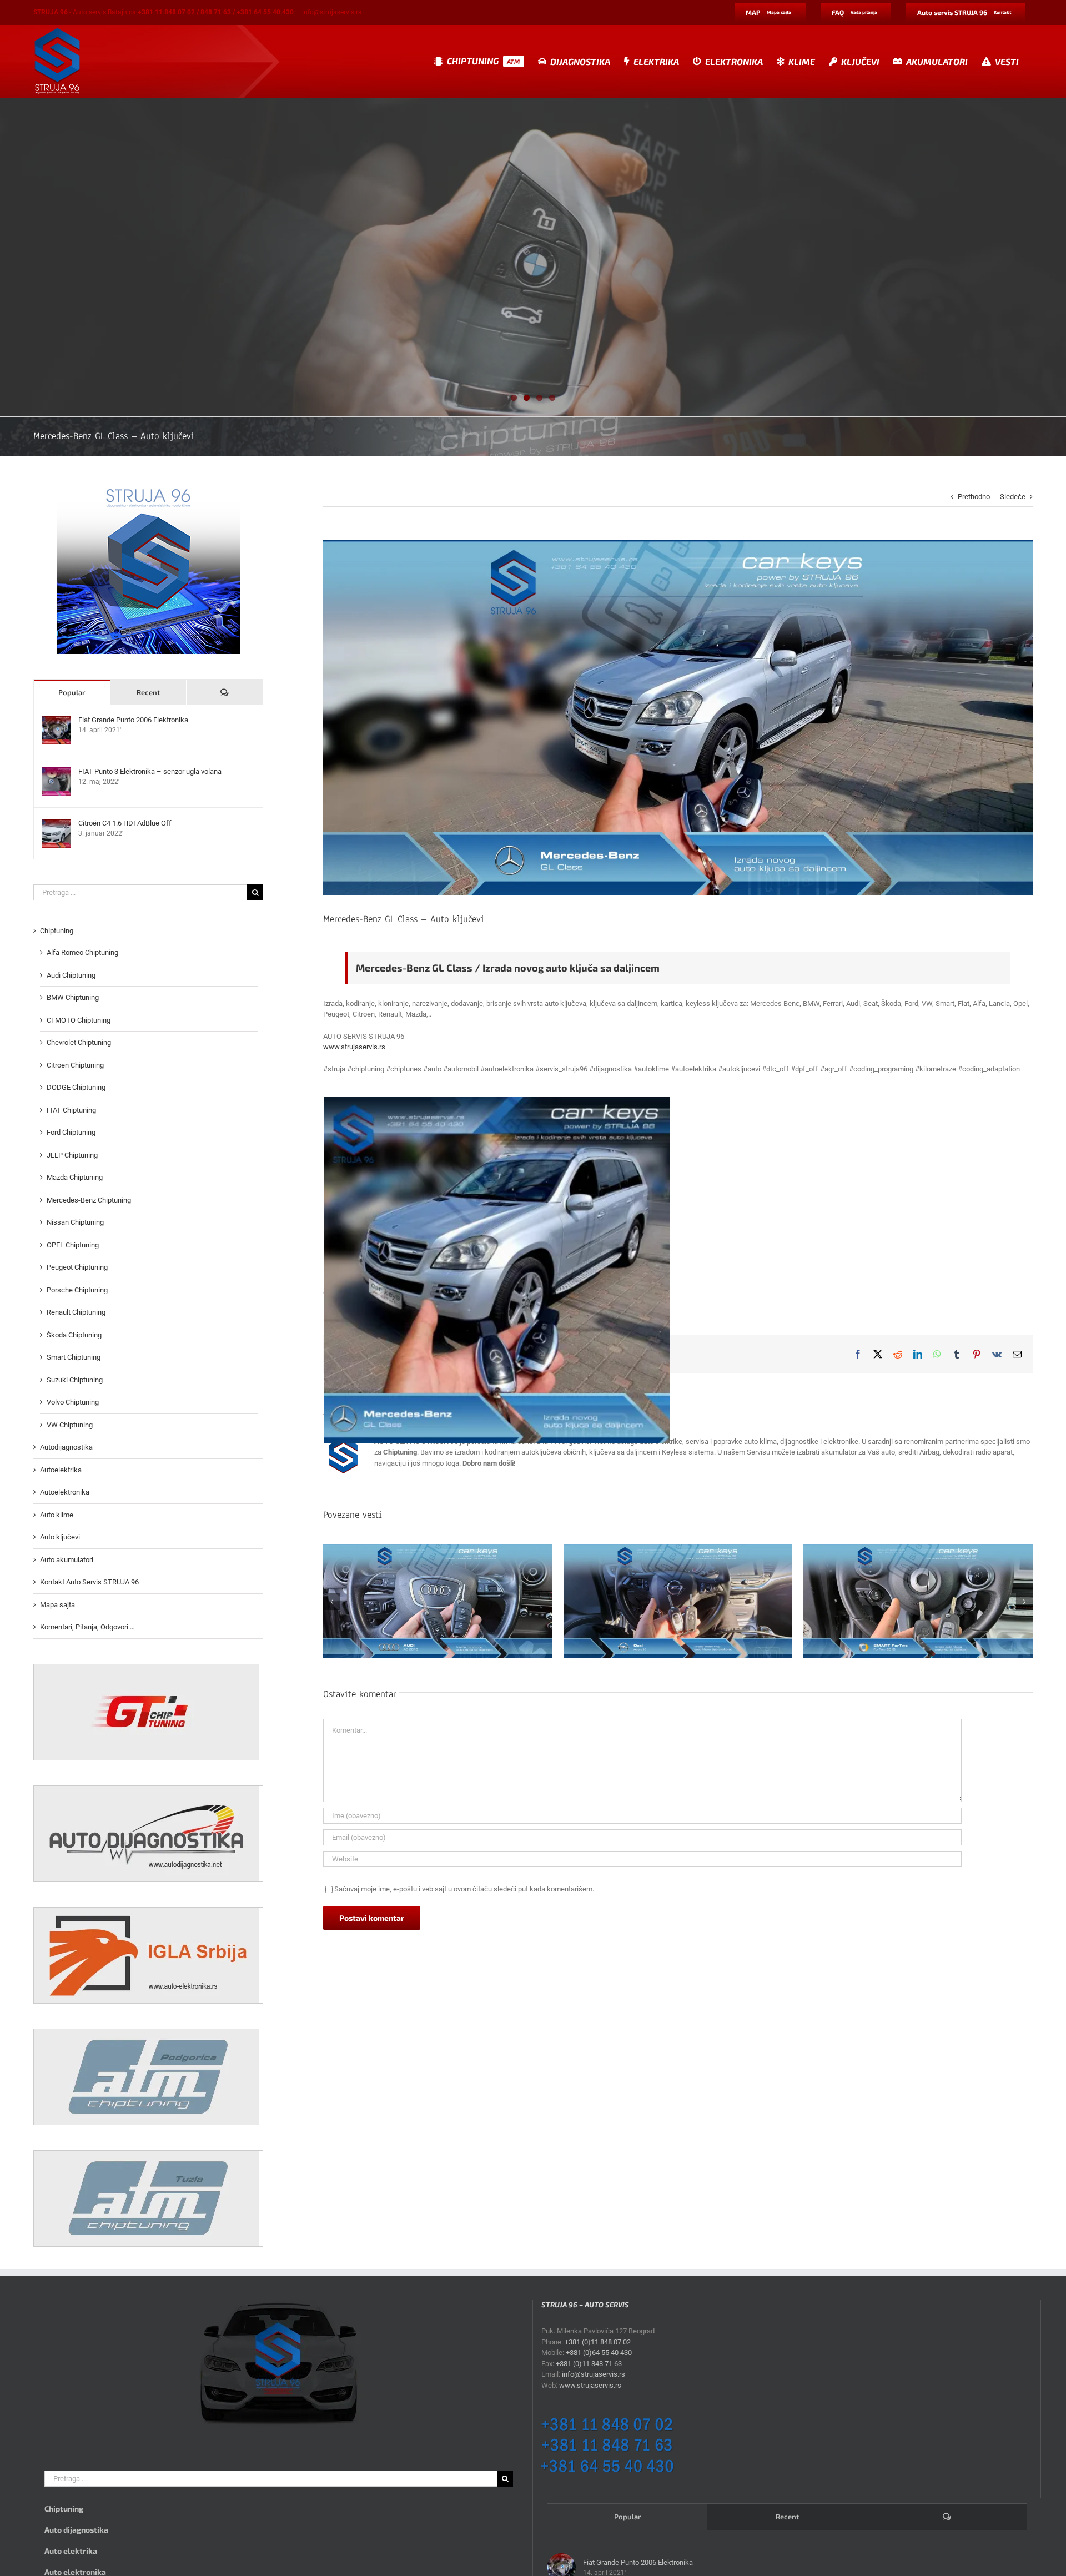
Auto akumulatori (67, 1560)
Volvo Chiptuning (73, 1402)
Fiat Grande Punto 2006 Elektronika (133, 720)
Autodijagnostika (66, 1447)
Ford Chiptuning (71, 1132)
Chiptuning (57, 931)
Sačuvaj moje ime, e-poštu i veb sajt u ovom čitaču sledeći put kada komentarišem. (464, 1889)
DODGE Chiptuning (76, 1087)
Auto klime (57, 1515)
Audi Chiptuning (71, 975)
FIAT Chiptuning (71, 1110)
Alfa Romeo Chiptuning (82, 952)
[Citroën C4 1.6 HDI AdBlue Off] (57, 824)
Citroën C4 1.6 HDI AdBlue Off (125, 823)
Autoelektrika (61, 1470)
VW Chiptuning (70, 1425)
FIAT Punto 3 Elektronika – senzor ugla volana (150, 771)
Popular (72, 692)
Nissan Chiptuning (75, 1222)
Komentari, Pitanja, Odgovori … (87, 1627)
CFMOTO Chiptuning (79, 1020)
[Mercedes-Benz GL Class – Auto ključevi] (497, 1270)
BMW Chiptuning (73, 997)
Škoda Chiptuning (74, 1335)
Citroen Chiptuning (75, 1065)
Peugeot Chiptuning (77, 1267)
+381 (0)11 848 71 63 (589, 2364)
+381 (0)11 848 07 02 (598, 2342)
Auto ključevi (60, 1537)
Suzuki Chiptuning (75, 1380)
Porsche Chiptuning (77, 1290)
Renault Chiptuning (76, 1312)
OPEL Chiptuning (73, 1245)
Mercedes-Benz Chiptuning (89, 1200)
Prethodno (974, 497)
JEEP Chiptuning (72, 1155)
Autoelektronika (65, 1492)
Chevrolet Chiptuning (79, 1042)
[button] (331, 1602)
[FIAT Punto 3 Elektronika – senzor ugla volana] (57, 773)
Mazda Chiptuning (75, 1177)
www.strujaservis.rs (354, 1047)
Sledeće (1013, 497)
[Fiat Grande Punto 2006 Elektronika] (57, 721)
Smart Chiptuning (74, 1357)
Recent (148, 692)
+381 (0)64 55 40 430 (599, 2353)
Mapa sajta (57, 1605)
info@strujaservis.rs (332, 12)
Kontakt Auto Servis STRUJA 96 (89, 1582)
